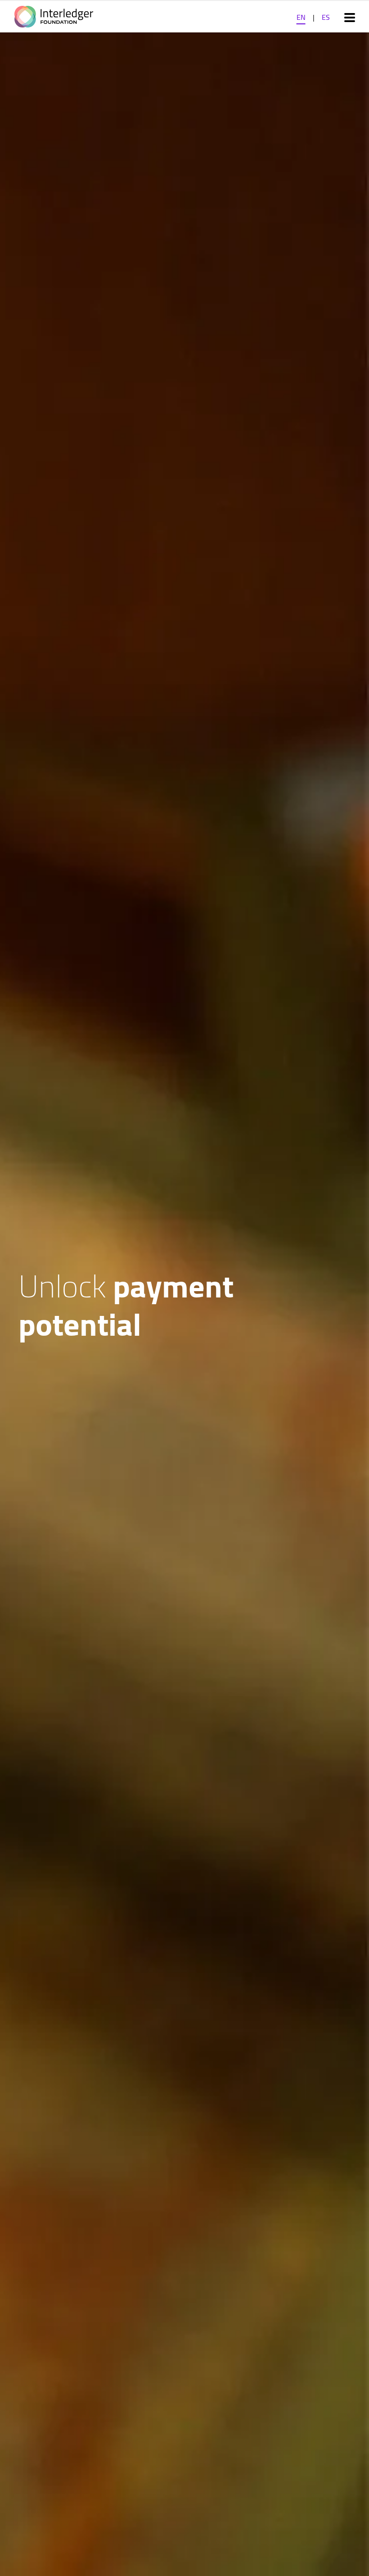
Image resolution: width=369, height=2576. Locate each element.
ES (326, 17)
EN (301, 17)
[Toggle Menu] (350, 17)
